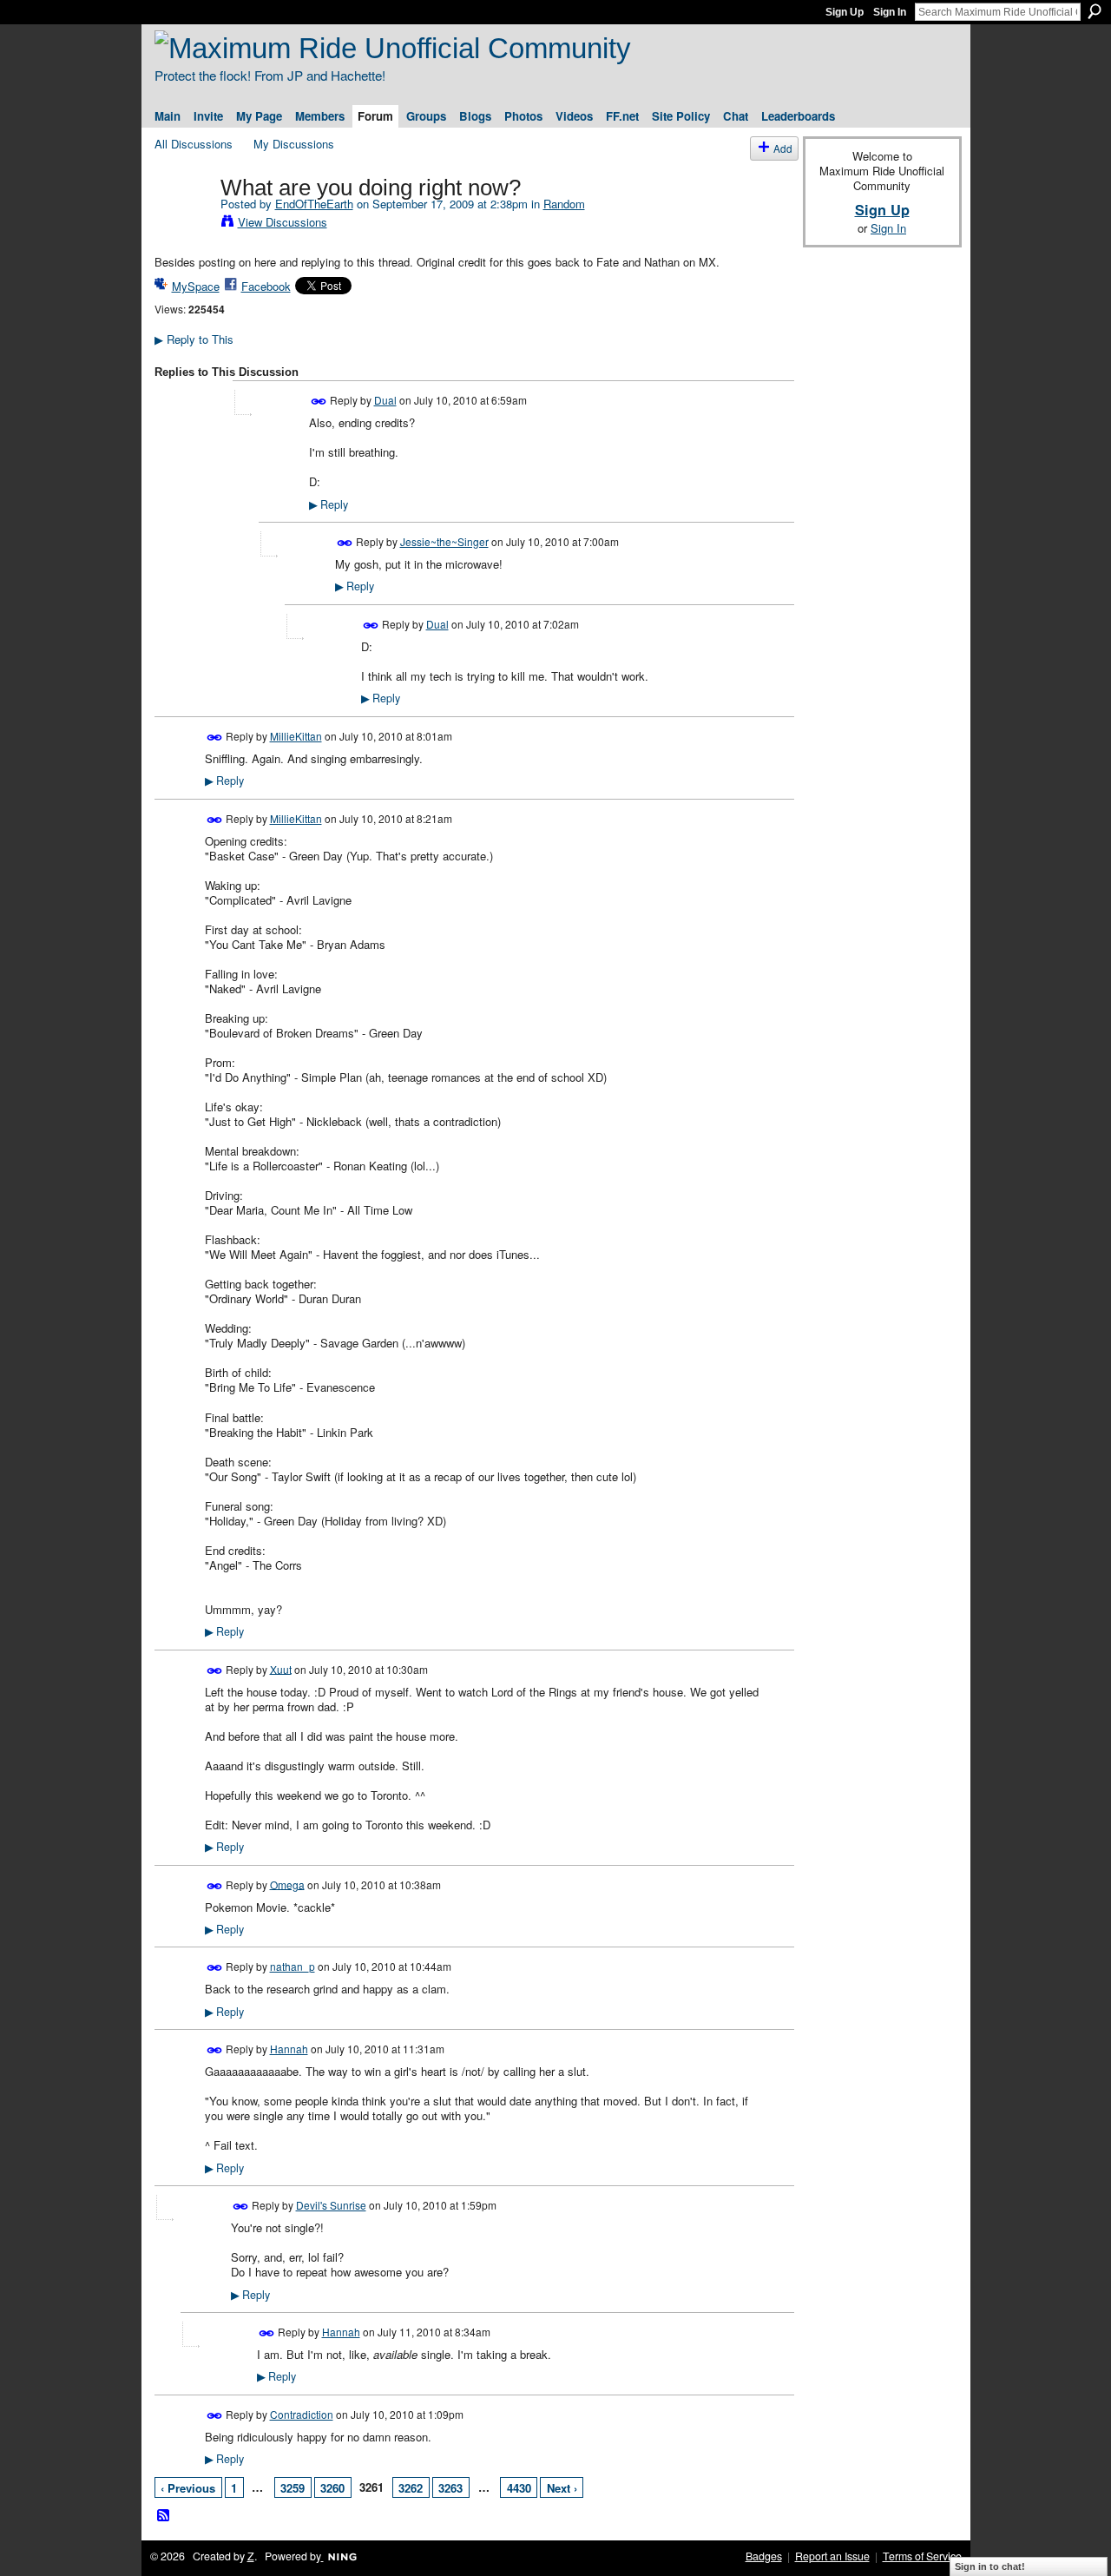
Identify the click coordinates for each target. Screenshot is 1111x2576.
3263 (450, 2488)
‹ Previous (188, 2488)
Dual (385, 400)
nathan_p (293, 1966)
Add (783, 148)
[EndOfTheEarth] (182, 224)
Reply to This (194, 339)
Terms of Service (922, 2556)
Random (564, 204)
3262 (411, 2488)
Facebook (266, 286)
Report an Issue (832, 2556)
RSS (164, 2516)
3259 (293, 2488)
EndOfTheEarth (314, 204)
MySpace (196, 286)
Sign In (890, 12)
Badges (764, 2556)
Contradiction (302, 2414)
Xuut (281, 1668)
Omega (287, 1884)
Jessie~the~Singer (444, 541)
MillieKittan (296, 736)
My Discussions (294, 144)
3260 (332, 2488)
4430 (519, 2488)
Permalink (319, 402)
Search (1095, 11)
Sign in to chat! (990, 2566)
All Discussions (194, 144)
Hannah (289, 2049)
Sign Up (845, 12)
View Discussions (283, 222)
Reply (329, 504)
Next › (562, 2488)
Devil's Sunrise (331, 2205)
